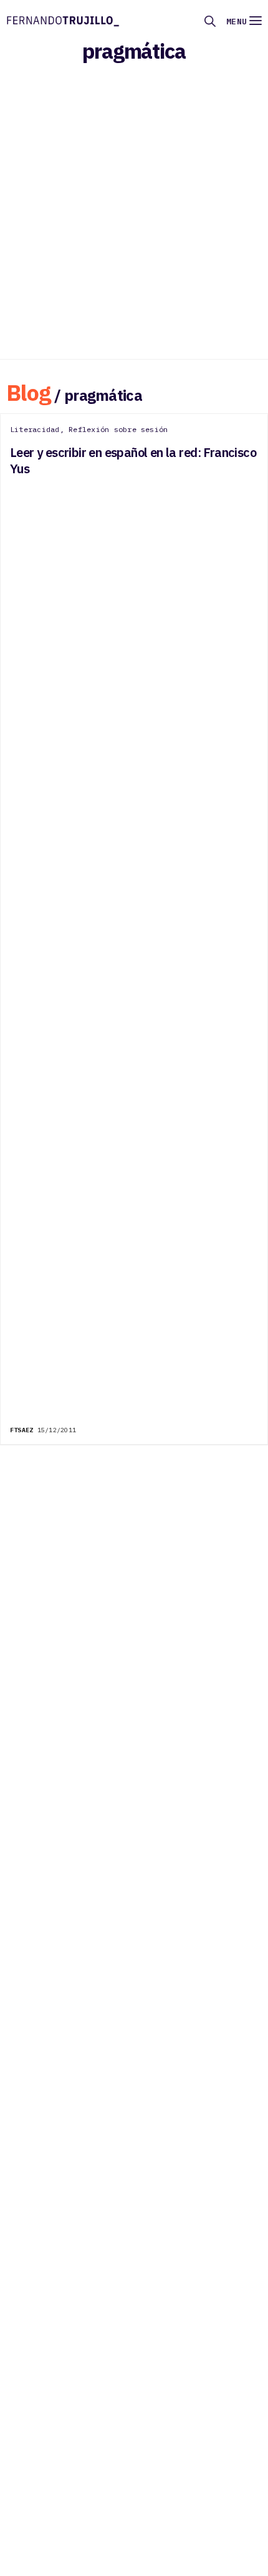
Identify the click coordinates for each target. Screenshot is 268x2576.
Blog (29, 392)
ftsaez (22, 1430)
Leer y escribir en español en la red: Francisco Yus (133, 461)
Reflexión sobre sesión (118, 429)
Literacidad (35, 429)
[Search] (210, 21)
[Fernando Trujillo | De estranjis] (63, 20)
